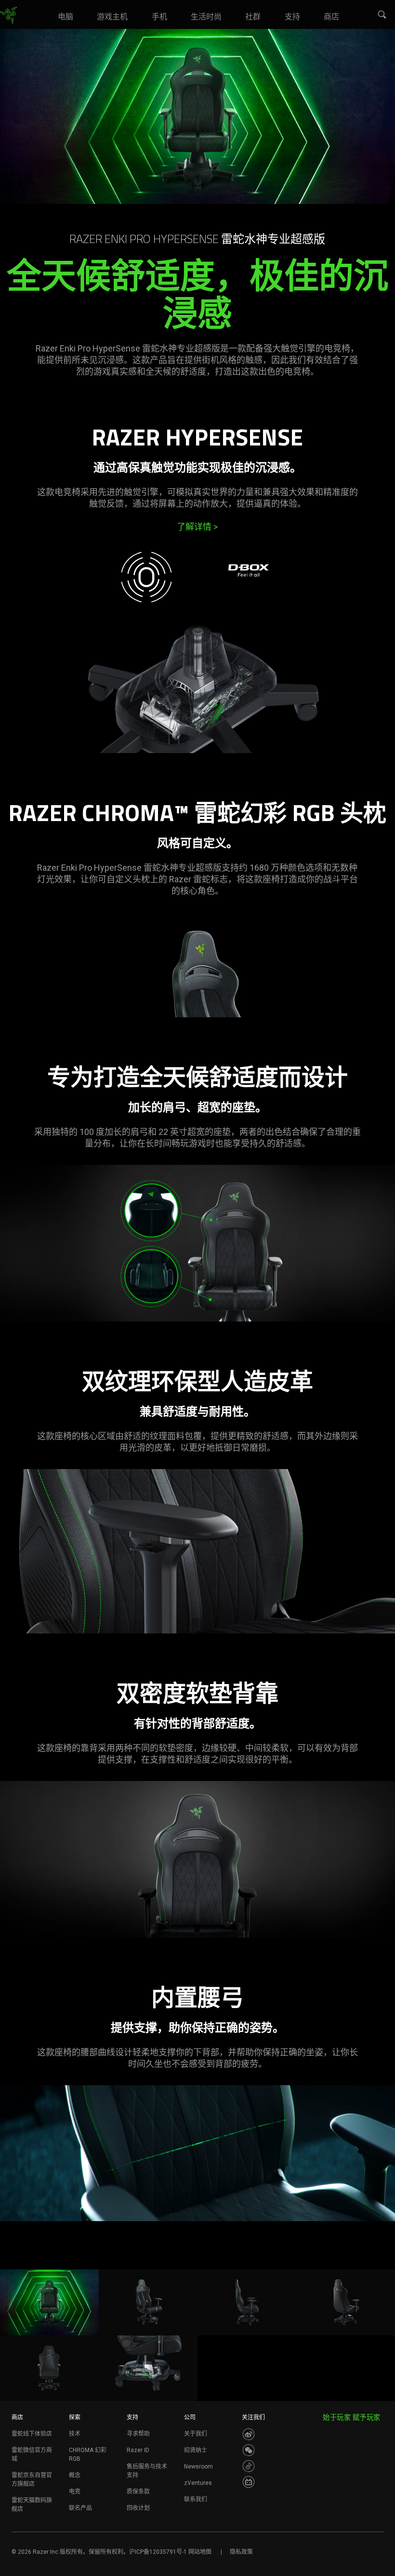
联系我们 (196, 2499)
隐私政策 (241, 2552)
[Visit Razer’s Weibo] (249, 2434)
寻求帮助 (138, 2434)
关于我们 (196, 2434)
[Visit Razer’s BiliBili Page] (249, 2482)
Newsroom (198, 2467)
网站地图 (200, 2552)
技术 (75, 2434)
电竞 (75, 2492)
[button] (382, 15)
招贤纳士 (196, 2450)
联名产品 (80, 2508)
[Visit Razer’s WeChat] (249, 2450)
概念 (75, 2475)
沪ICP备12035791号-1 (158, 2552)
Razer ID (138, 2450)
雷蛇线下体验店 (32, 2434)
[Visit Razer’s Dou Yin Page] (249, 2466)
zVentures (198, 2483)
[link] (8, 15)
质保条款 (138, 2492)
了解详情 (197, 527)
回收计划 (138, 2508)
